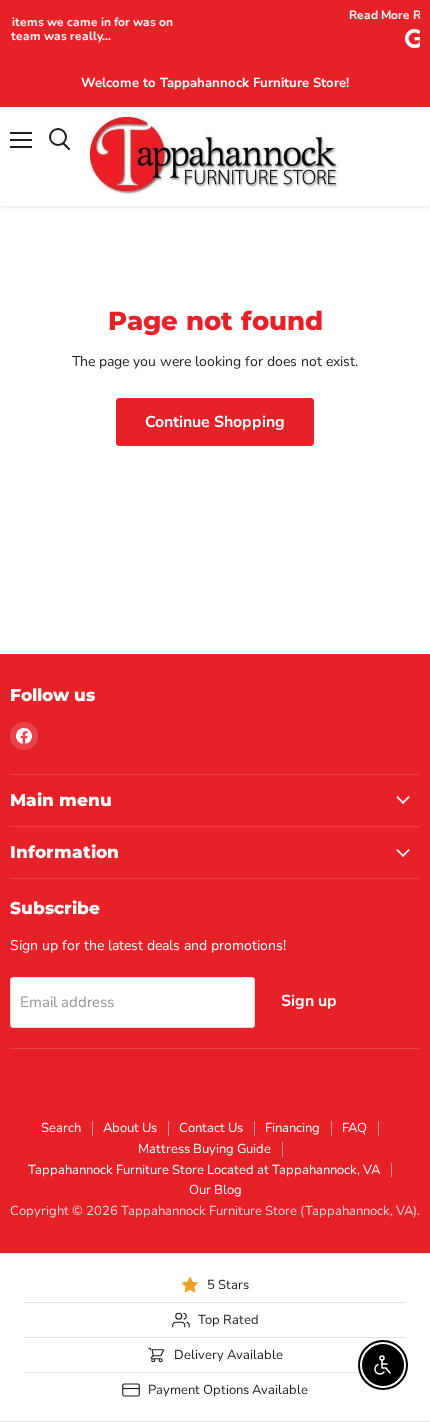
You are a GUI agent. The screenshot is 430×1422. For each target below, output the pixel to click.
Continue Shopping (215, 422)
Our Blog (215, 1190)
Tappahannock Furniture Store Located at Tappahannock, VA (204, 1170)
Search (61, 1128)
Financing (292, 1128)
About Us (130, 1128)
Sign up (309, 1001)
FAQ (354, 1128)
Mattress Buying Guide (204, 1149)
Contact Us (211, 1128)
